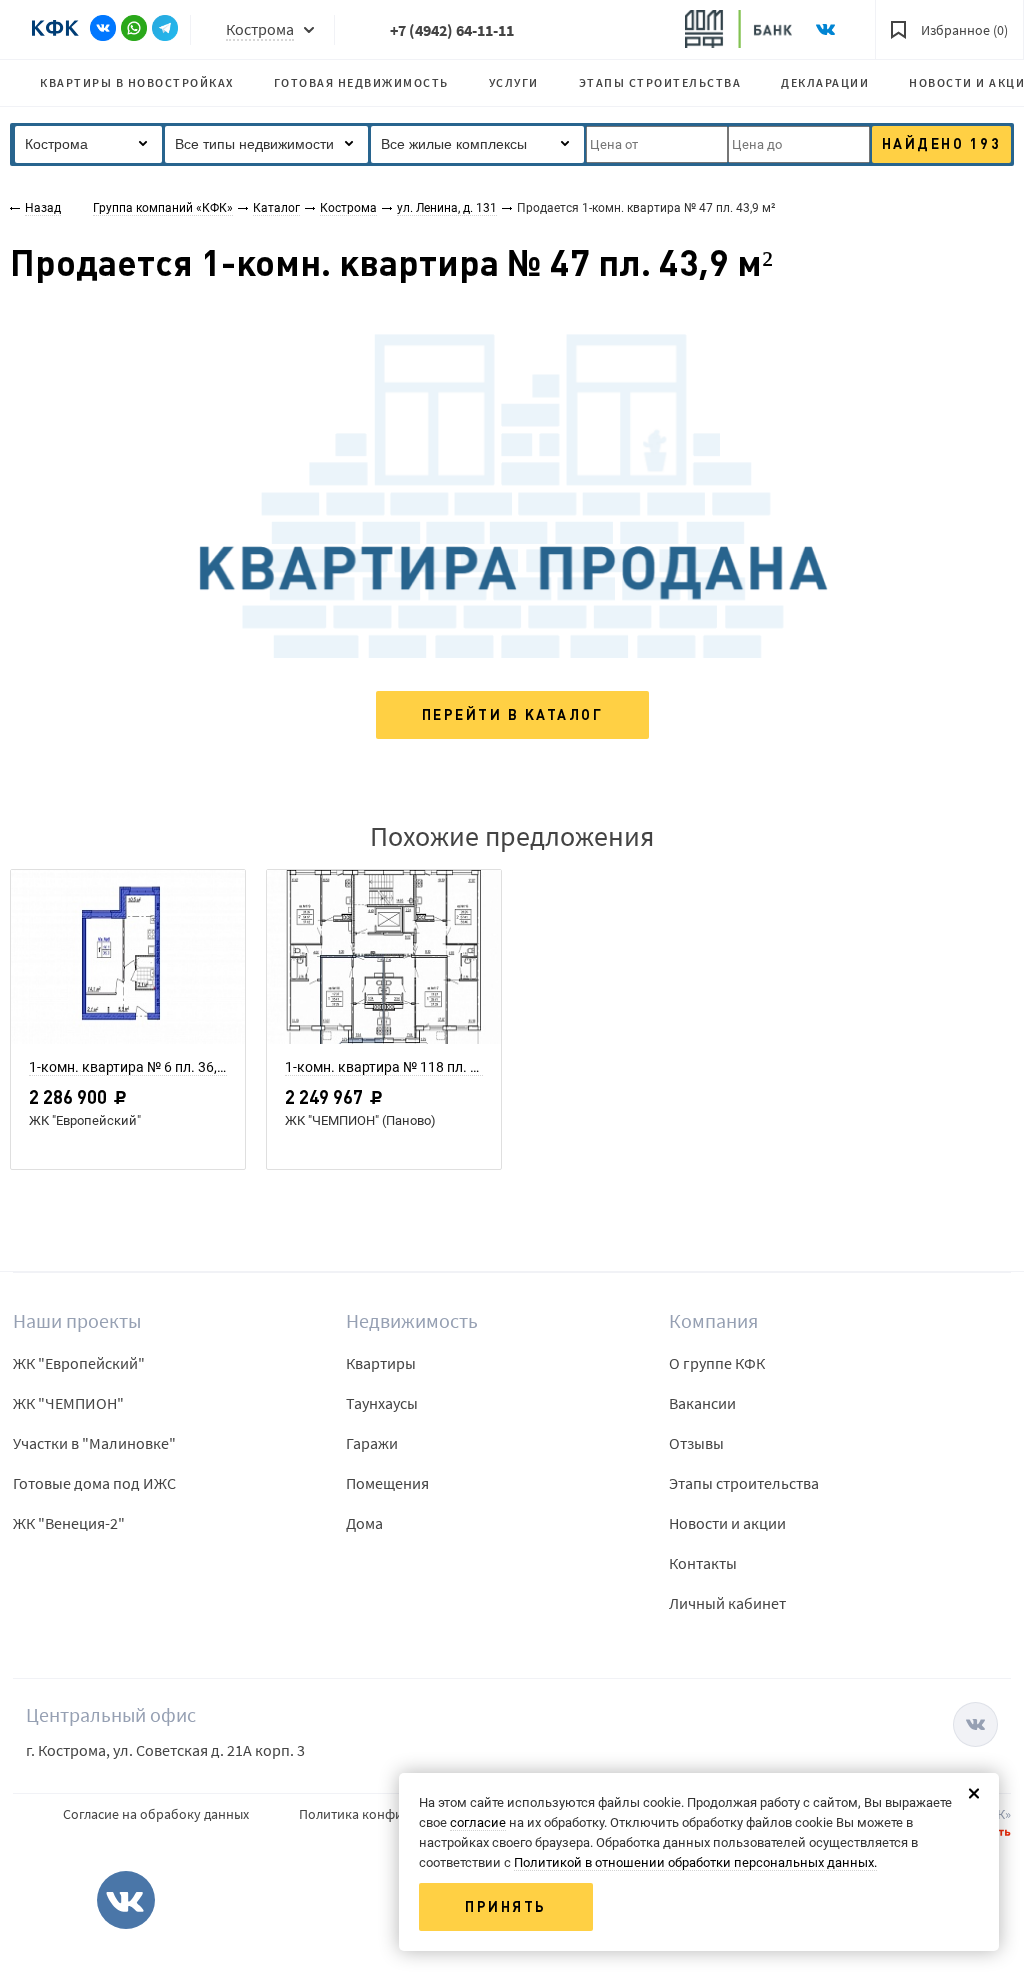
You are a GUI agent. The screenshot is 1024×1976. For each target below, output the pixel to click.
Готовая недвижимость (361, 82)
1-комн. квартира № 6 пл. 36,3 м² (128, 1067)
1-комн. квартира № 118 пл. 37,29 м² (384, 1067)
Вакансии (702, 1403)
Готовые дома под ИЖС (94, 1483)
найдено (942, 144)
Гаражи (372, 1443)
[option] (128, 1025)
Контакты (703, 1563)
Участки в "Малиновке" (94, 1443)
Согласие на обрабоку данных (156, 1814)
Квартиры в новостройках (137, 82)
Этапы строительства (660, 82)
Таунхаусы (382, 1403)
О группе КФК (717, 1363)
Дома (364, 1523)
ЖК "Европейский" (79, 1363)
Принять (506, 1907)
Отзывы (696, 1443)
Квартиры (381, 1363)
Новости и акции (727, 1523)
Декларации (825, 82)
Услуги (514, 82)
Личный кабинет (727, 1603)
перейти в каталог (513, 715)
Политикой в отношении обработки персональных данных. (695, 1862)
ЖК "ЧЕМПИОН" (68, 1403)
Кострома (260, 29)
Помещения (387, 1483)
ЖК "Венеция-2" (69, 1523)
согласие (478, 1822)
